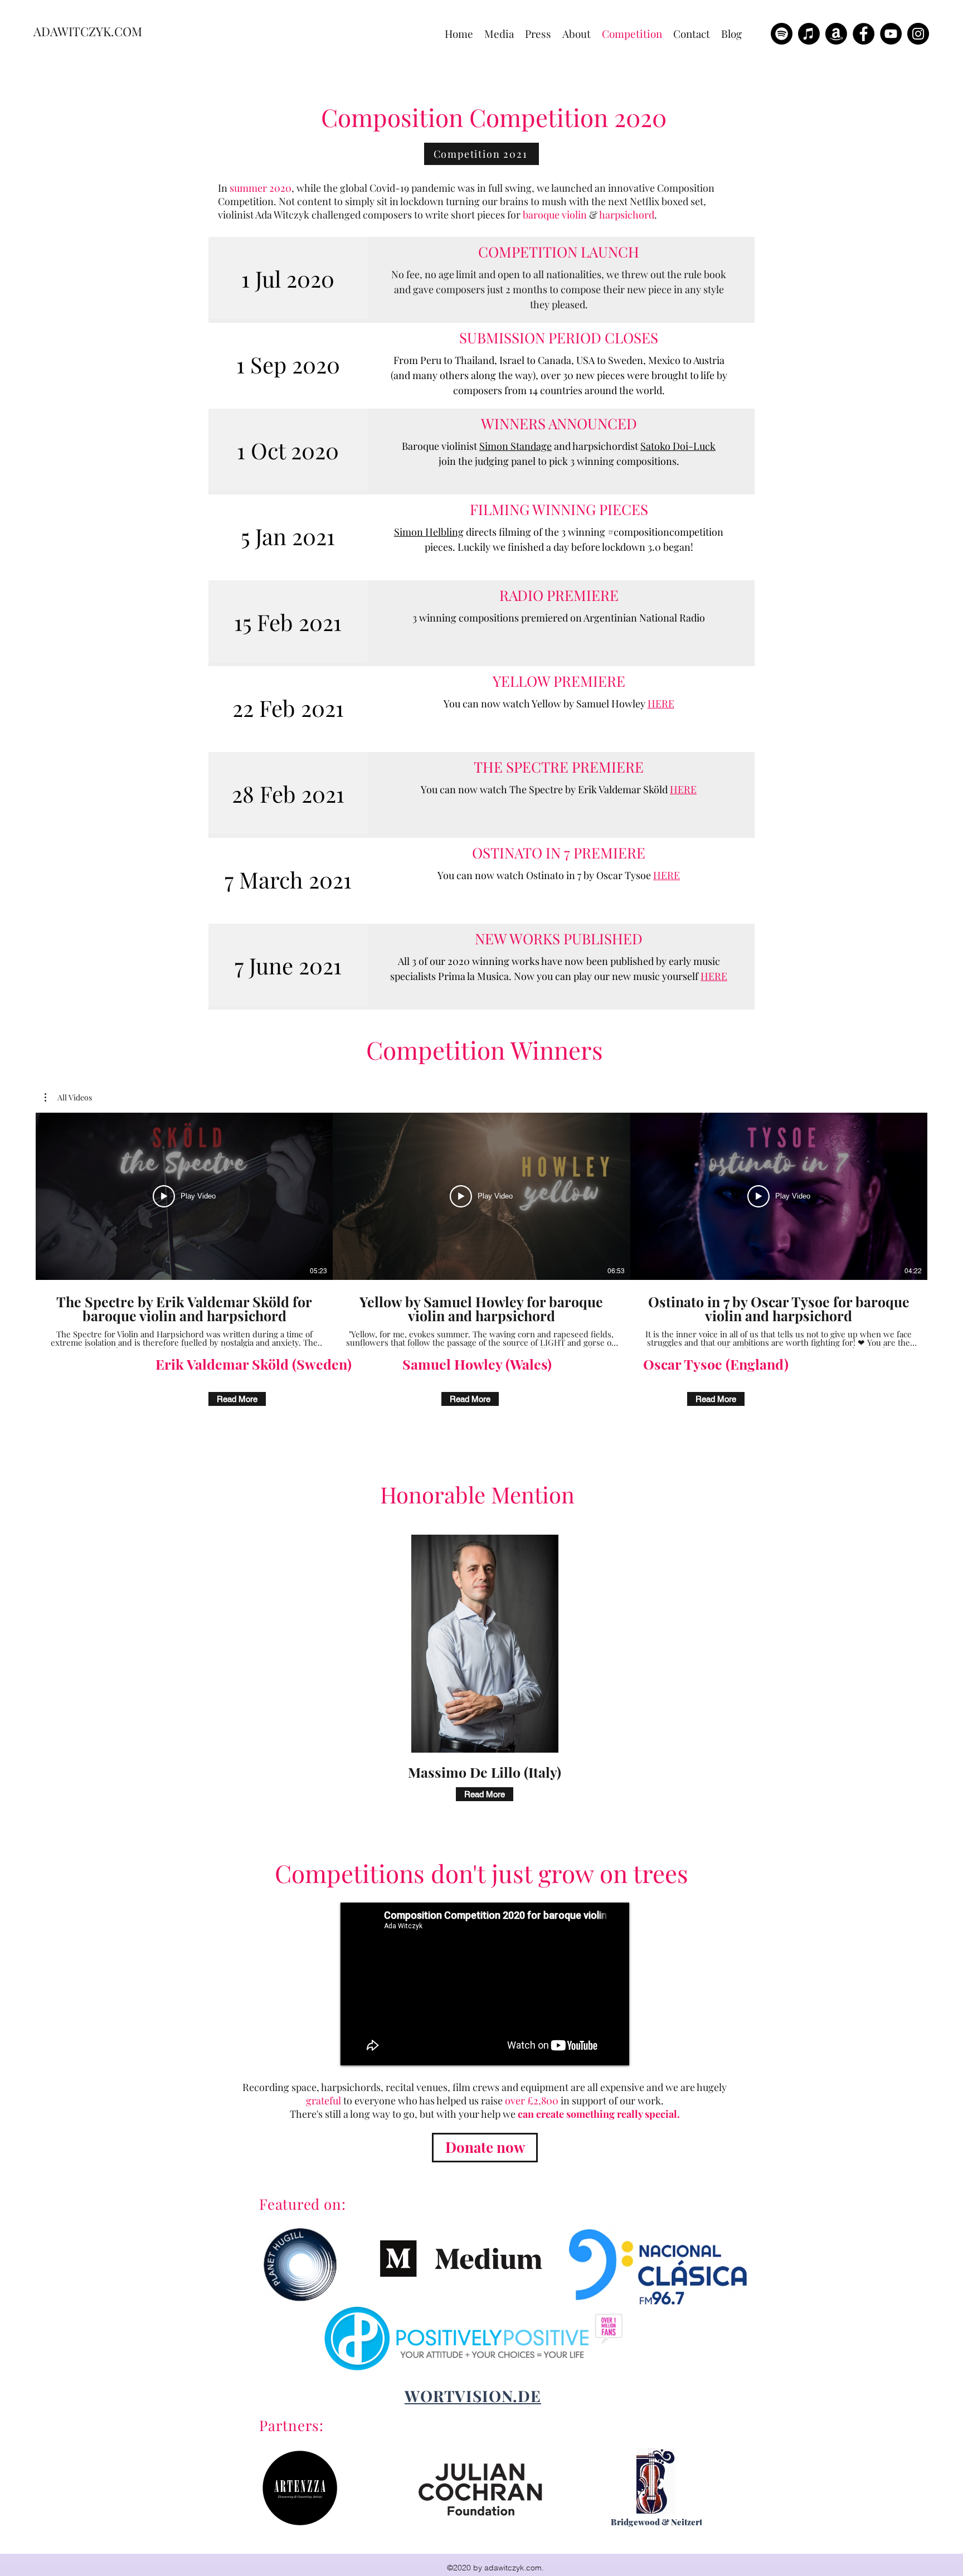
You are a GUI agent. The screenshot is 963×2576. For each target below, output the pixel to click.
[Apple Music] (809, 34)
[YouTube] (891, 34)
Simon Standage (515, 446)
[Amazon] (836, 34)
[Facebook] (864, 34)
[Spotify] (782, 34)
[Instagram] (918, 34)
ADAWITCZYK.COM (88, 31)
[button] (68, 1098)
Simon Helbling (429, 532)
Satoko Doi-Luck (678, 446)
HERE (661, 704)
